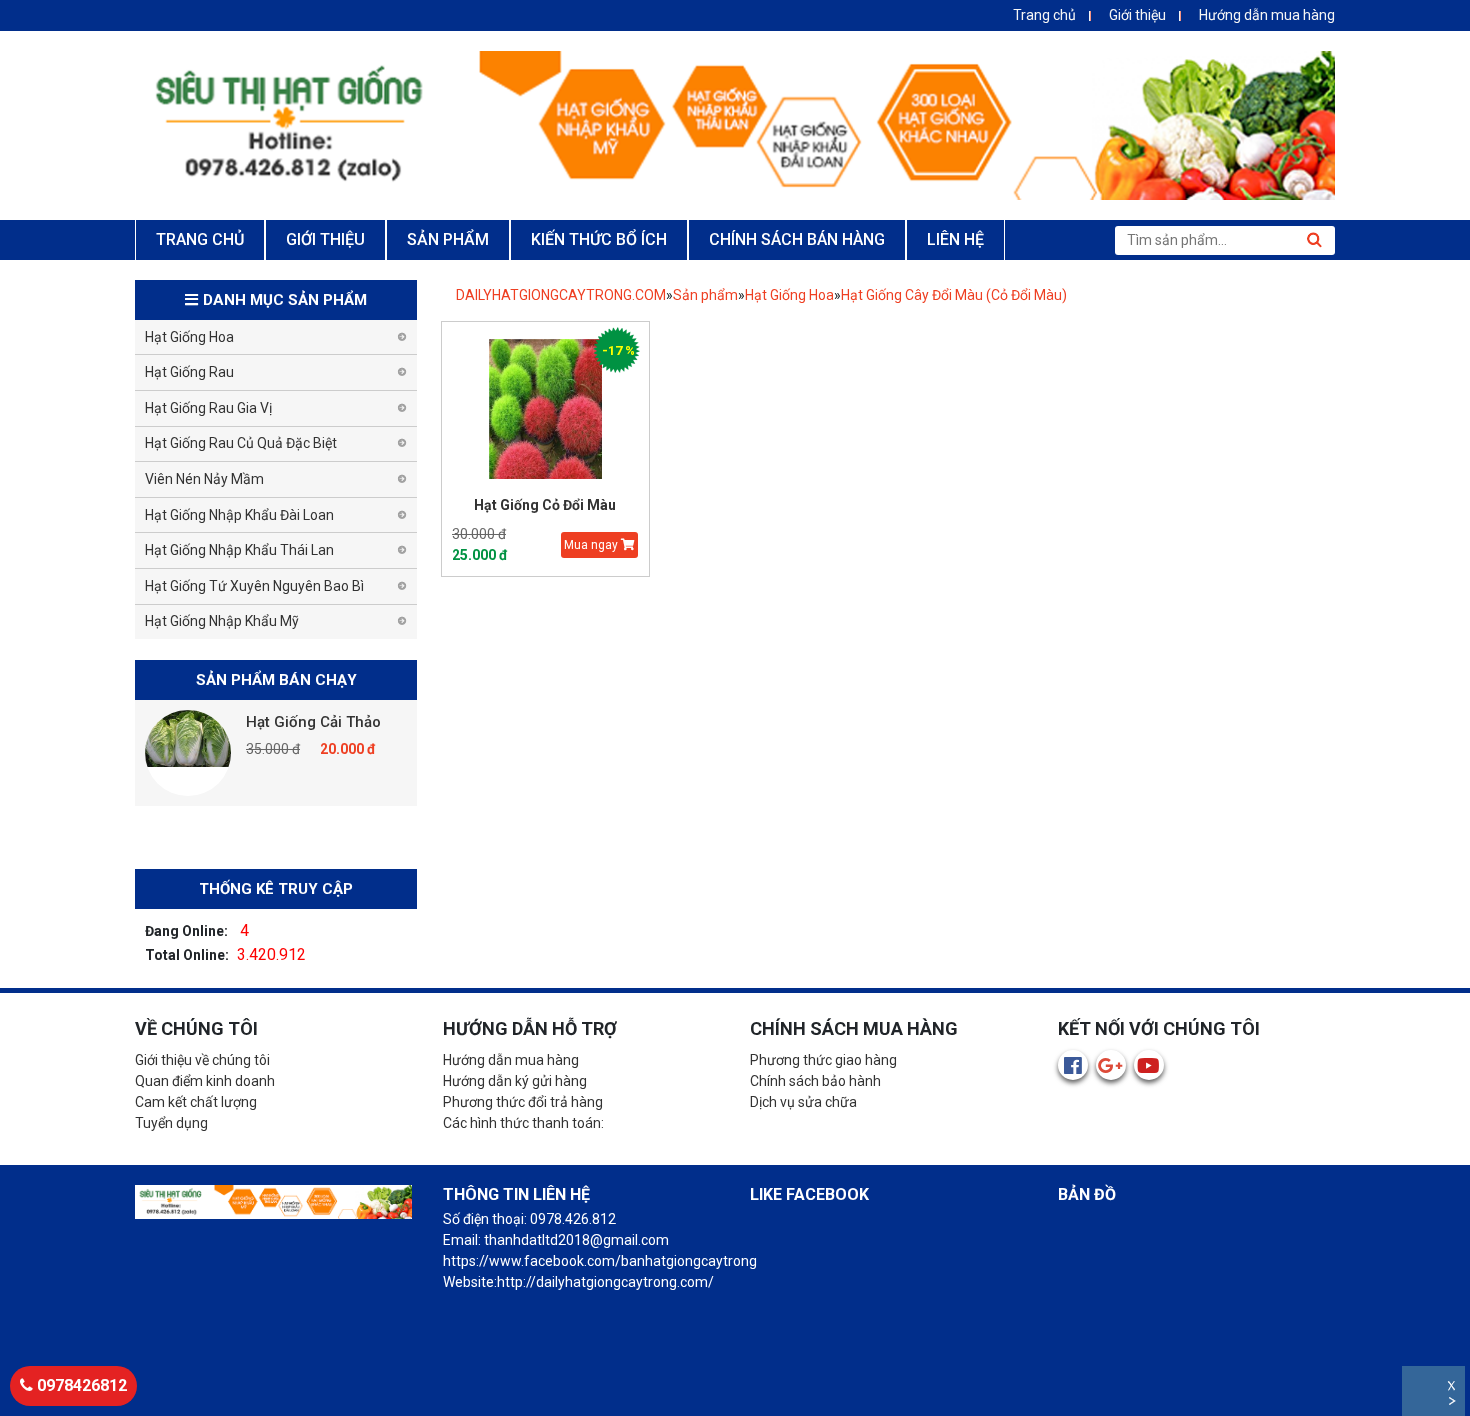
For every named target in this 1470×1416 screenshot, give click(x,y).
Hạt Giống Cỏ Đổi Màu (545, 505)
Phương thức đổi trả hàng (523, 1102)
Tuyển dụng (171, 1123)
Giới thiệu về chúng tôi (202, 1060)
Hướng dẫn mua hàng (1267, 15)
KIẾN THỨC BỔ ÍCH (599, 239)
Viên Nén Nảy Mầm (204, 479)
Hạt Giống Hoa (789, 295)
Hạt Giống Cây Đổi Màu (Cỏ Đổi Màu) (954, 295)
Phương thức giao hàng (823, 1060)
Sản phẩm (705, 295)
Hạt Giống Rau (189, 372)
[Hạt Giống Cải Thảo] (188, 753)
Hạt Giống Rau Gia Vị (208, 408)
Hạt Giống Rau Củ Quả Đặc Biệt (241, 443)
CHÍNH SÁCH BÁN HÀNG (797, 239)
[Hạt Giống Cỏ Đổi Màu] (545, 409)
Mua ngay (592, 545)
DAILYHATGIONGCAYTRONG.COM (561, 295)
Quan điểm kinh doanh (205, 1081)
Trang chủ (1044, 15)
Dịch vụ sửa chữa (803, 1102)
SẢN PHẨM (448, 239)
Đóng (1453, 1388)
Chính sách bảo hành (815, 1081)
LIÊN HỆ (955, 239)
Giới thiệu (1137, 15)
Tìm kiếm (1314, 240)
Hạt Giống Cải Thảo (313, 722)
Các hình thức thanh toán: (523, 1123)
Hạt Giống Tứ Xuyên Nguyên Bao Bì (254, 586)
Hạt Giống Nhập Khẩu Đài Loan (239, 515)
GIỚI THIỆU (325, 239)
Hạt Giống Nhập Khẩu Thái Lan (239, 550)
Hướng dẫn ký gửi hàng (515, 1081)
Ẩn (1453, 1403)
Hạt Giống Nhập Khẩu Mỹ (222, 621)
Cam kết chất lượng (196, 1102)
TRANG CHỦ (200, 239)
